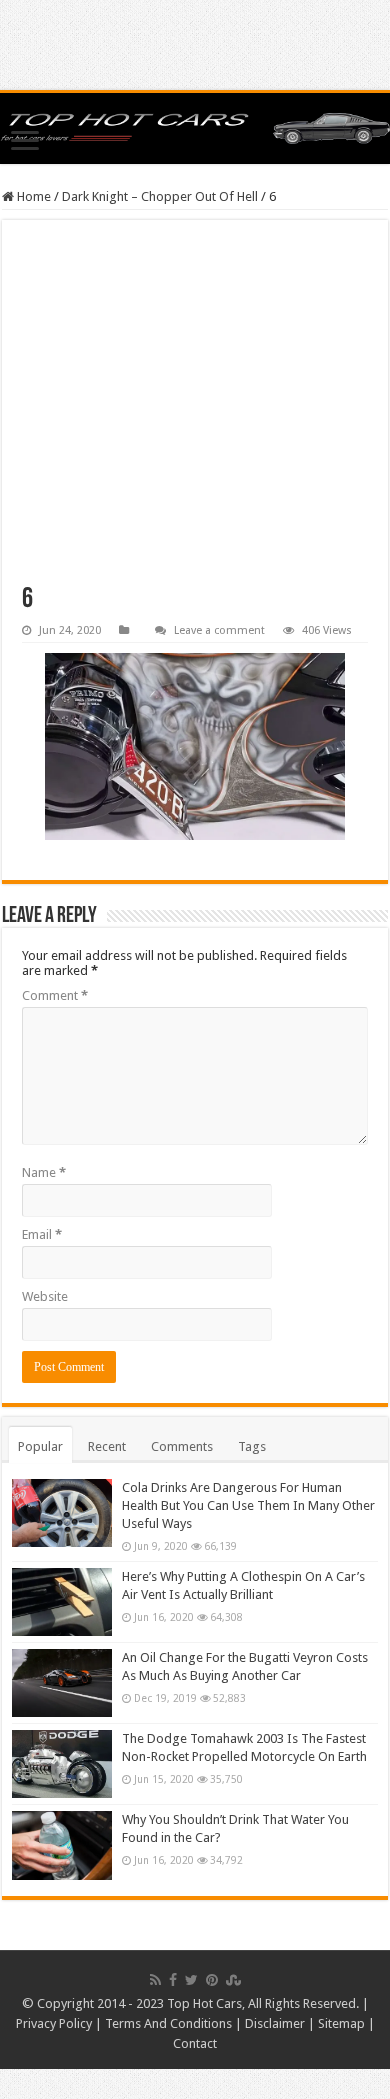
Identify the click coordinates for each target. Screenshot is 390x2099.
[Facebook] (173, 1980)
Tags (252, 1446)
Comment (55, 995)
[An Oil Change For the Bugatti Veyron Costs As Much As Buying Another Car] (62, 1683)
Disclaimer (275, 2023)
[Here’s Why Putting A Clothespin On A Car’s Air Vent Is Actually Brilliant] (62, 1602)
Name (44, 1172)
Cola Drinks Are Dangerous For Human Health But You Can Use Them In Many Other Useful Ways (248, 1505)
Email (42, 1234)
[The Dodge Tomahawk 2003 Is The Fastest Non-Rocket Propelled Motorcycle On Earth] (62, 1764)
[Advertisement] (195, 413)
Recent (107, 1446)
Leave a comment (219, 630)
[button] (195, 746)
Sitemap (341, 2023)
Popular (40, 1446)
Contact (195, 2043)
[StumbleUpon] (233, 1980)
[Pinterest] (212, 1980)
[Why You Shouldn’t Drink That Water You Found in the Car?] (62, 1845)
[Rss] (155, 1980)
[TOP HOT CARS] (195, 128)
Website (45, 1296)
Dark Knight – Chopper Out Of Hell (160, 196)
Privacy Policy (54, 2023)
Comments (182, 1446)
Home (32, 196)
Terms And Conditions (168, 2023)
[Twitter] (191, 1980)
